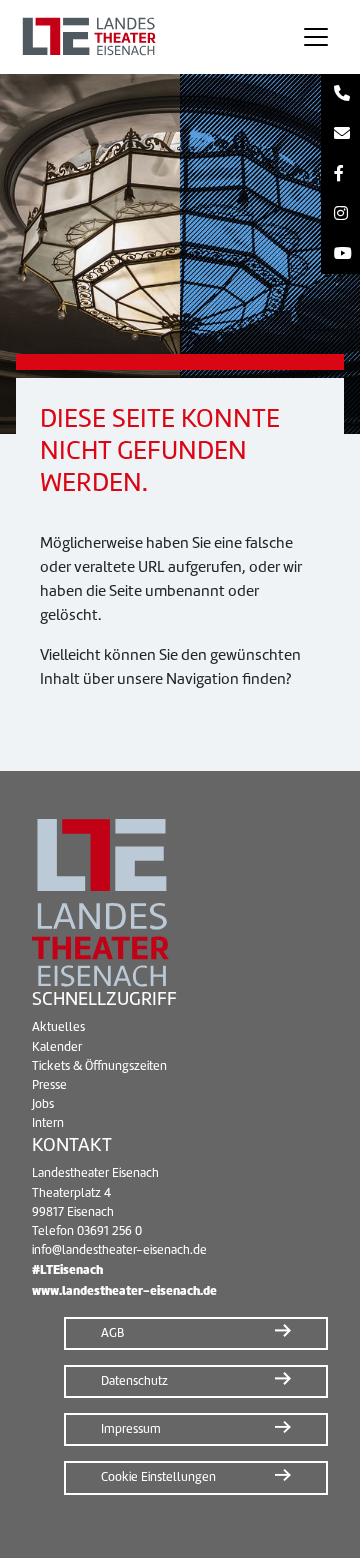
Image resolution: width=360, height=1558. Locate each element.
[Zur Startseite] (144, 37)
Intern (48, 1123)
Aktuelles (58, 1027)
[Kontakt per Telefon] (340, 94)
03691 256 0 (109, 1231)
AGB (112, 1333)
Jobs (43, 1104)
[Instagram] (340, 214)
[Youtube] (340, 254)
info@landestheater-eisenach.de (119, 1250)
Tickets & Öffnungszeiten (99, 1066)
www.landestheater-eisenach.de (124, 1290)
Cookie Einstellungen (158, 1477)
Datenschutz (134, 1381)
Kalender (57, 1047)
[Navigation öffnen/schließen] (316, 37)
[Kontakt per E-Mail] (340, 134)
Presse (49, 1085)
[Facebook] (340, 174)
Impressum (131, 1429)
